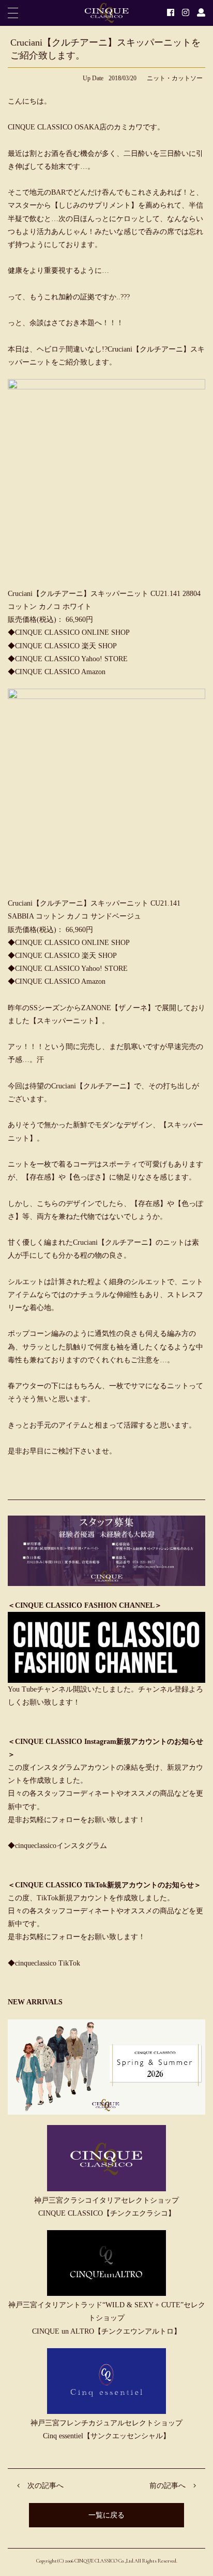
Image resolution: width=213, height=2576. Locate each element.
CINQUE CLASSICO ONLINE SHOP (72, 632)
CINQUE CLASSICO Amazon (60, 672)
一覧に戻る (106, 2515)
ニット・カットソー (175, 78)
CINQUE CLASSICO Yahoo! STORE (71, 659)
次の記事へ (45, 2486)
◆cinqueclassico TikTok (44, 1963)
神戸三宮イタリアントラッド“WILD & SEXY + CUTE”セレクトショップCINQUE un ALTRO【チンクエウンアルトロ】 (107, 2318)
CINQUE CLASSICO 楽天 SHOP (66, 646)
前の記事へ (168, 2486)
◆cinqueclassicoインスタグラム (57, 1846)
